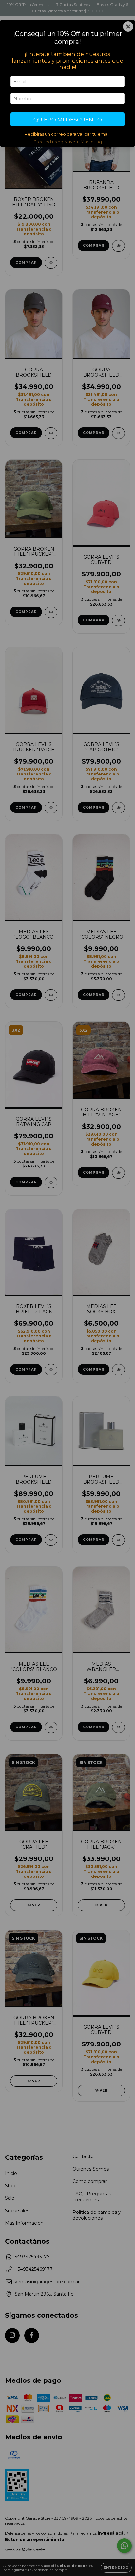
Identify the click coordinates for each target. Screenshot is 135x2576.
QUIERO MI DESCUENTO (68, 120)
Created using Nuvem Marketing (68, 142)
